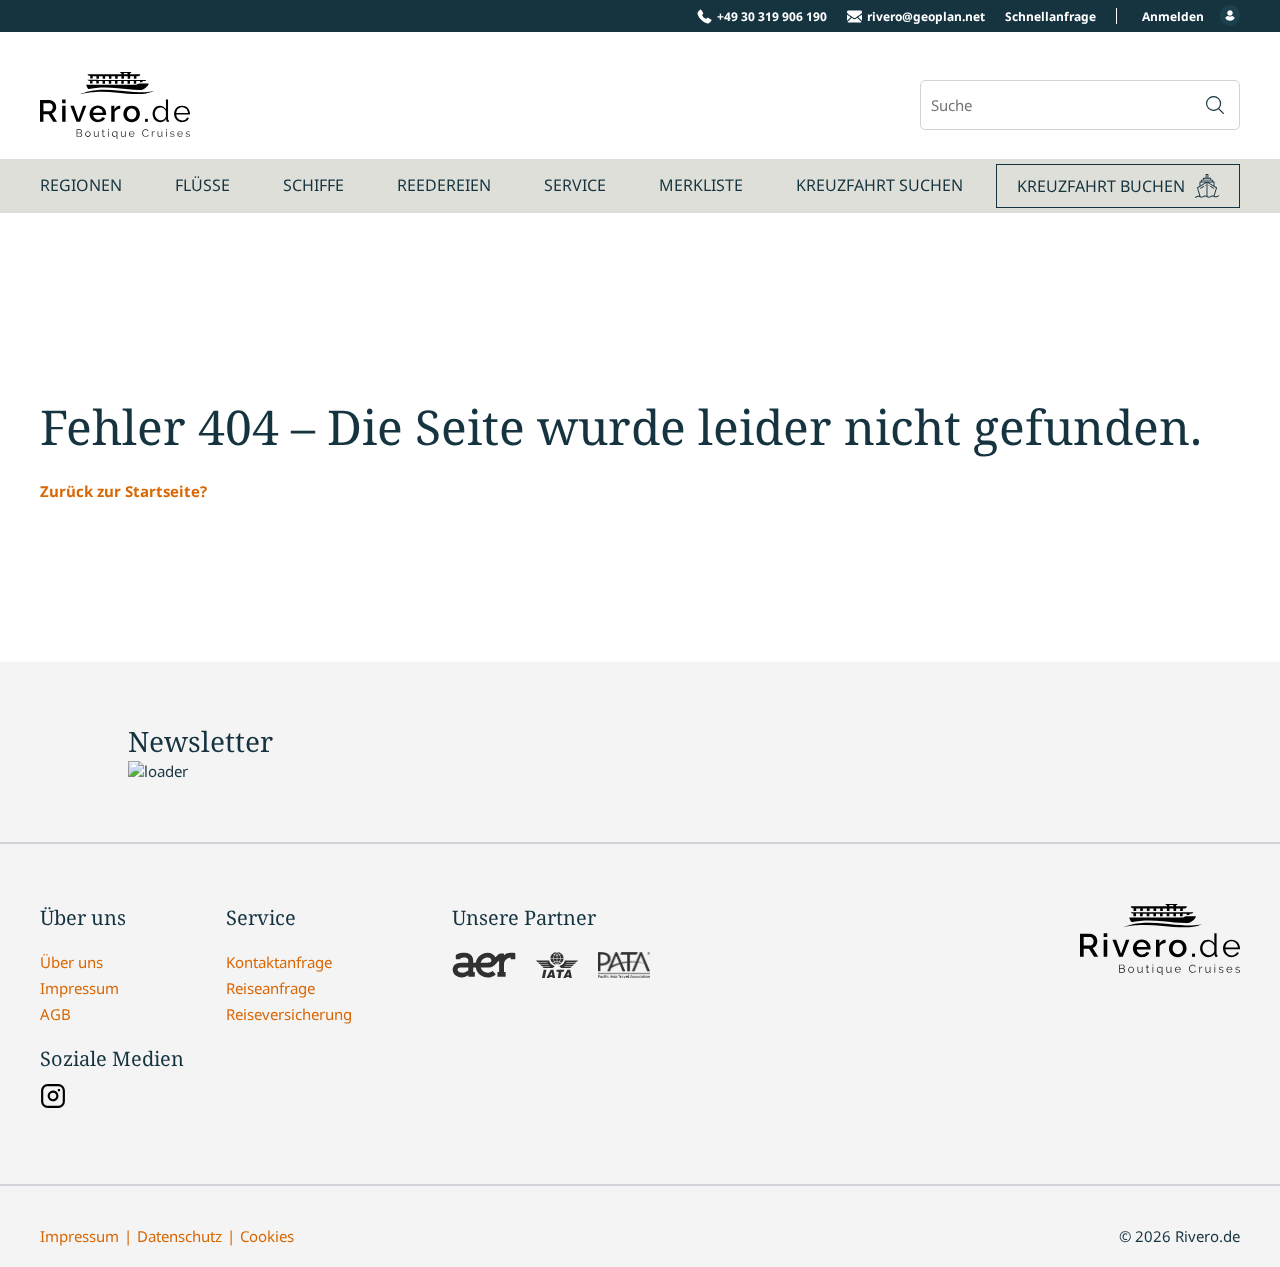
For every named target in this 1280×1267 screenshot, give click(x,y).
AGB (55, 1014)
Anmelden (1173, 16)
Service (575, 185)
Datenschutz (179, 1236)
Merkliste (701, 185)
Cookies (267, 1236)
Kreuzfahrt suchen (879, 185)
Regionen (81, 185)
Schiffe (313, 185)
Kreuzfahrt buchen (1101, 186)
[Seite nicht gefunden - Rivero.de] (115, 128)
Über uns (71, 962)
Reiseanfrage (270, 988)
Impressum (79, 988)
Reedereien (444, 185)
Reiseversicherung (289, 1014)
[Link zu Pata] (624, 967)
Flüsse (202, 185)
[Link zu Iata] (557, 967)
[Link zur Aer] (484, 967)
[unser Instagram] (53, 1098)
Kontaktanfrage (279, 962)
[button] (1215, 105)
